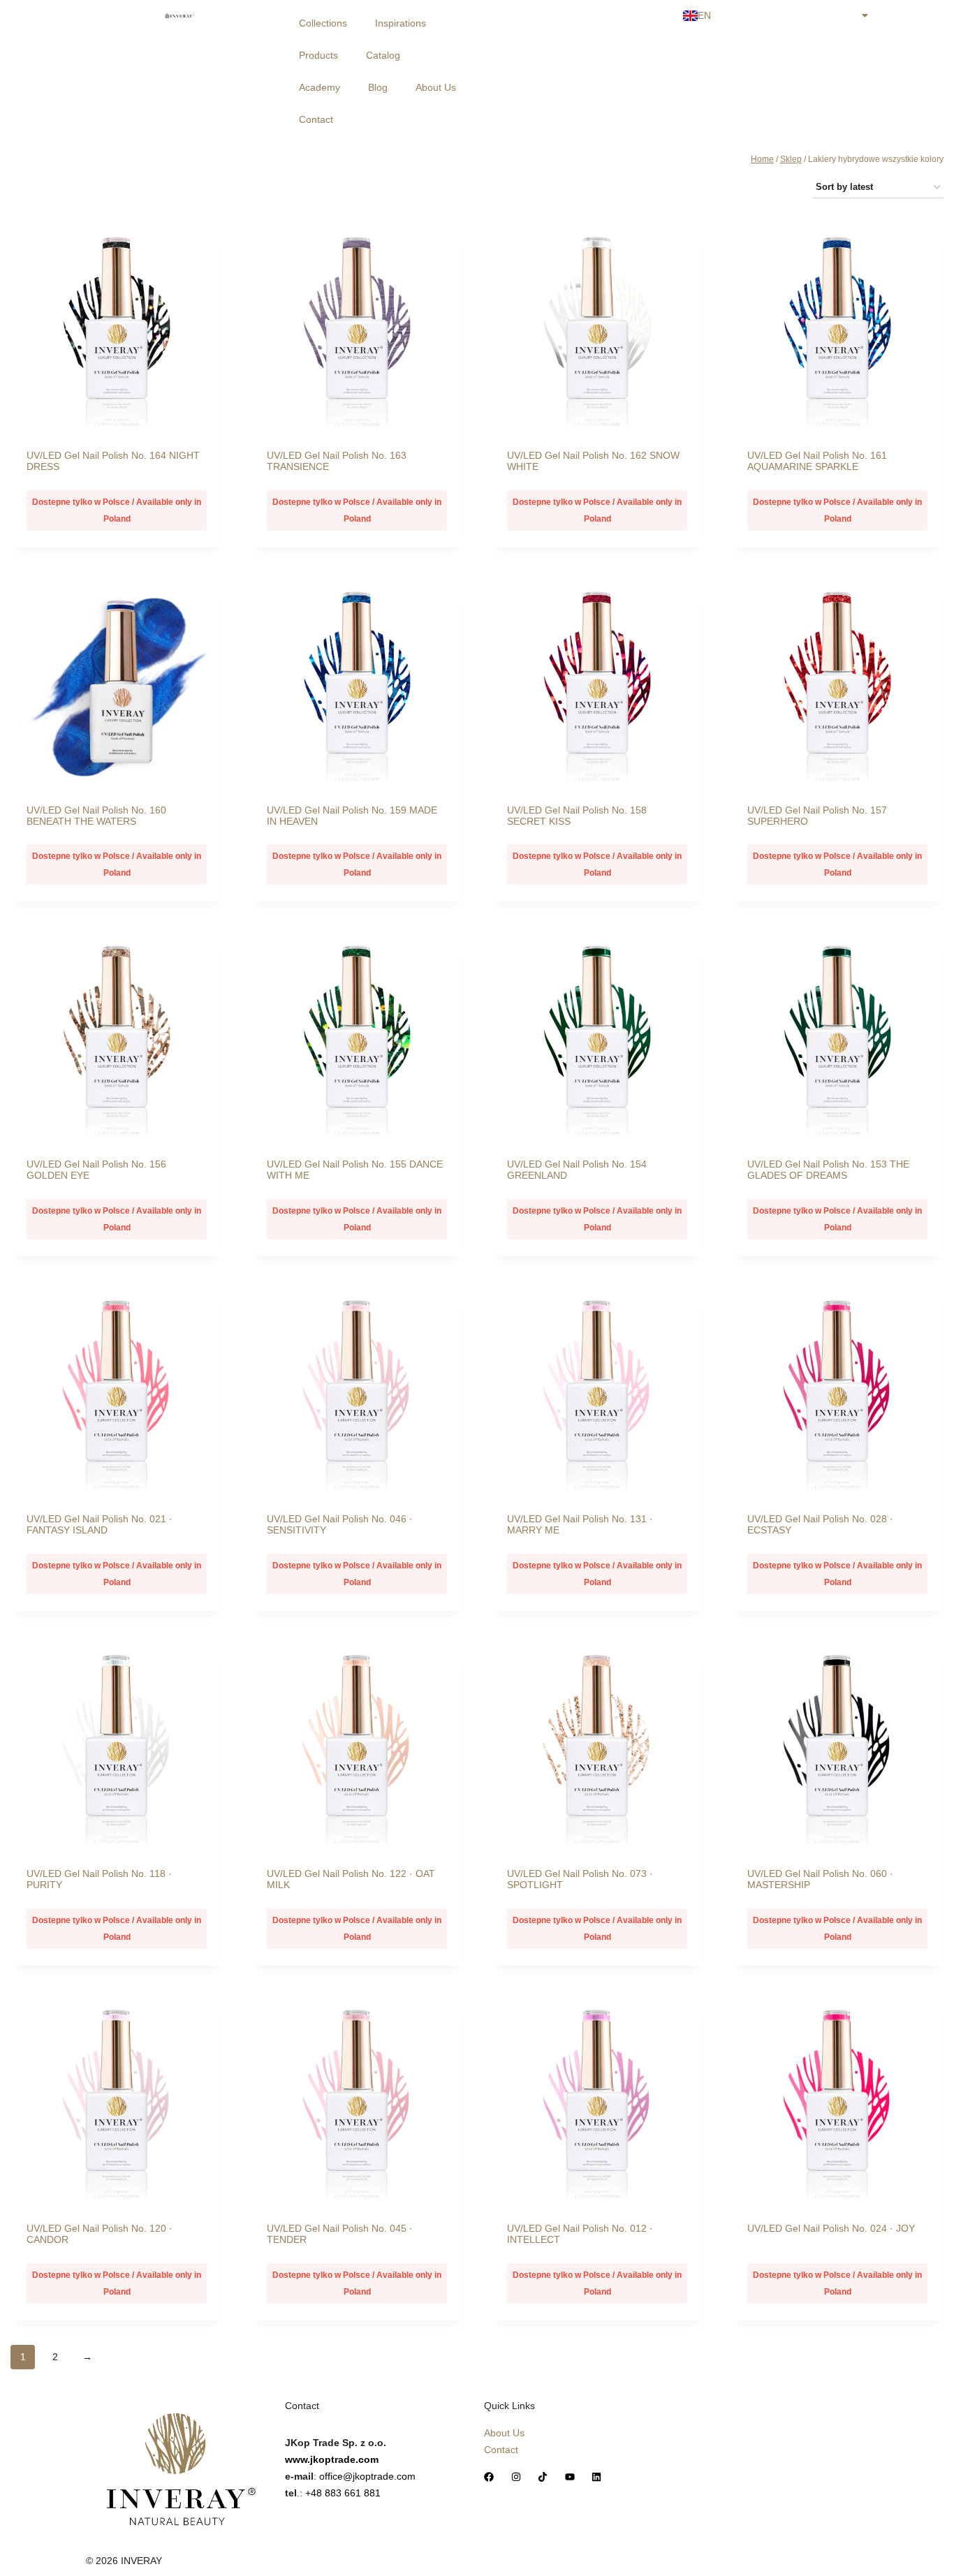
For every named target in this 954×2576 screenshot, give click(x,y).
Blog (378, 87)
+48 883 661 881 (343, 2493)
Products (318, 55)
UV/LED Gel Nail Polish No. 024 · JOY (831, 2228)
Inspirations (401, 23)
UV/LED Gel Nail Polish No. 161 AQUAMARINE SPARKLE (817, 461)
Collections (323, 23)
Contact (316, 119)
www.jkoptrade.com (332, 2459)
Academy (320, 87)
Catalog (383, 55)
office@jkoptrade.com (367, 2476)
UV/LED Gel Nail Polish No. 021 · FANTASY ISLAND (100, 1524)
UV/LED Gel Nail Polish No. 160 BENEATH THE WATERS (96, 816)
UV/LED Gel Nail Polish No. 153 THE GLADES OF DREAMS (828, 1170)
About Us (436, 87)
